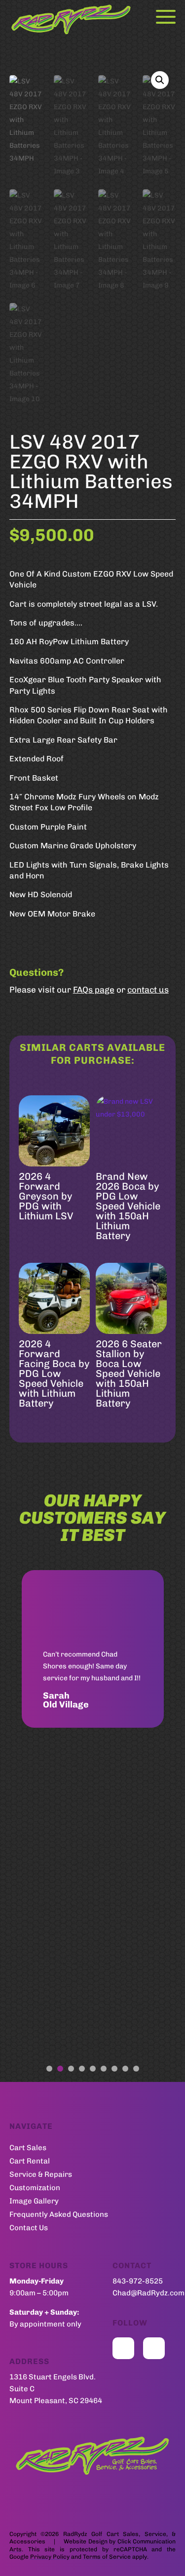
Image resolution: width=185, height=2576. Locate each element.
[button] (160, 80)
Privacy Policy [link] (50, 2557)
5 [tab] (93, 2069)
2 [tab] (60, 2069)
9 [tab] (136, 2069)
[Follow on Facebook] (123, 2348)
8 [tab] (125, 2069)
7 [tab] (114, 2069)
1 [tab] (49, 2069)
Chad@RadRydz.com (148, 2293)
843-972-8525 (138, 2281)
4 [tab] (82, 2069)
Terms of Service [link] (107, 2557)
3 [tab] (71, 2069)
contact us (148, 990)
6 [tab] (104, 2069)
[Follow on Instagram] (154, 2348)
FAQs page (94, 990)
